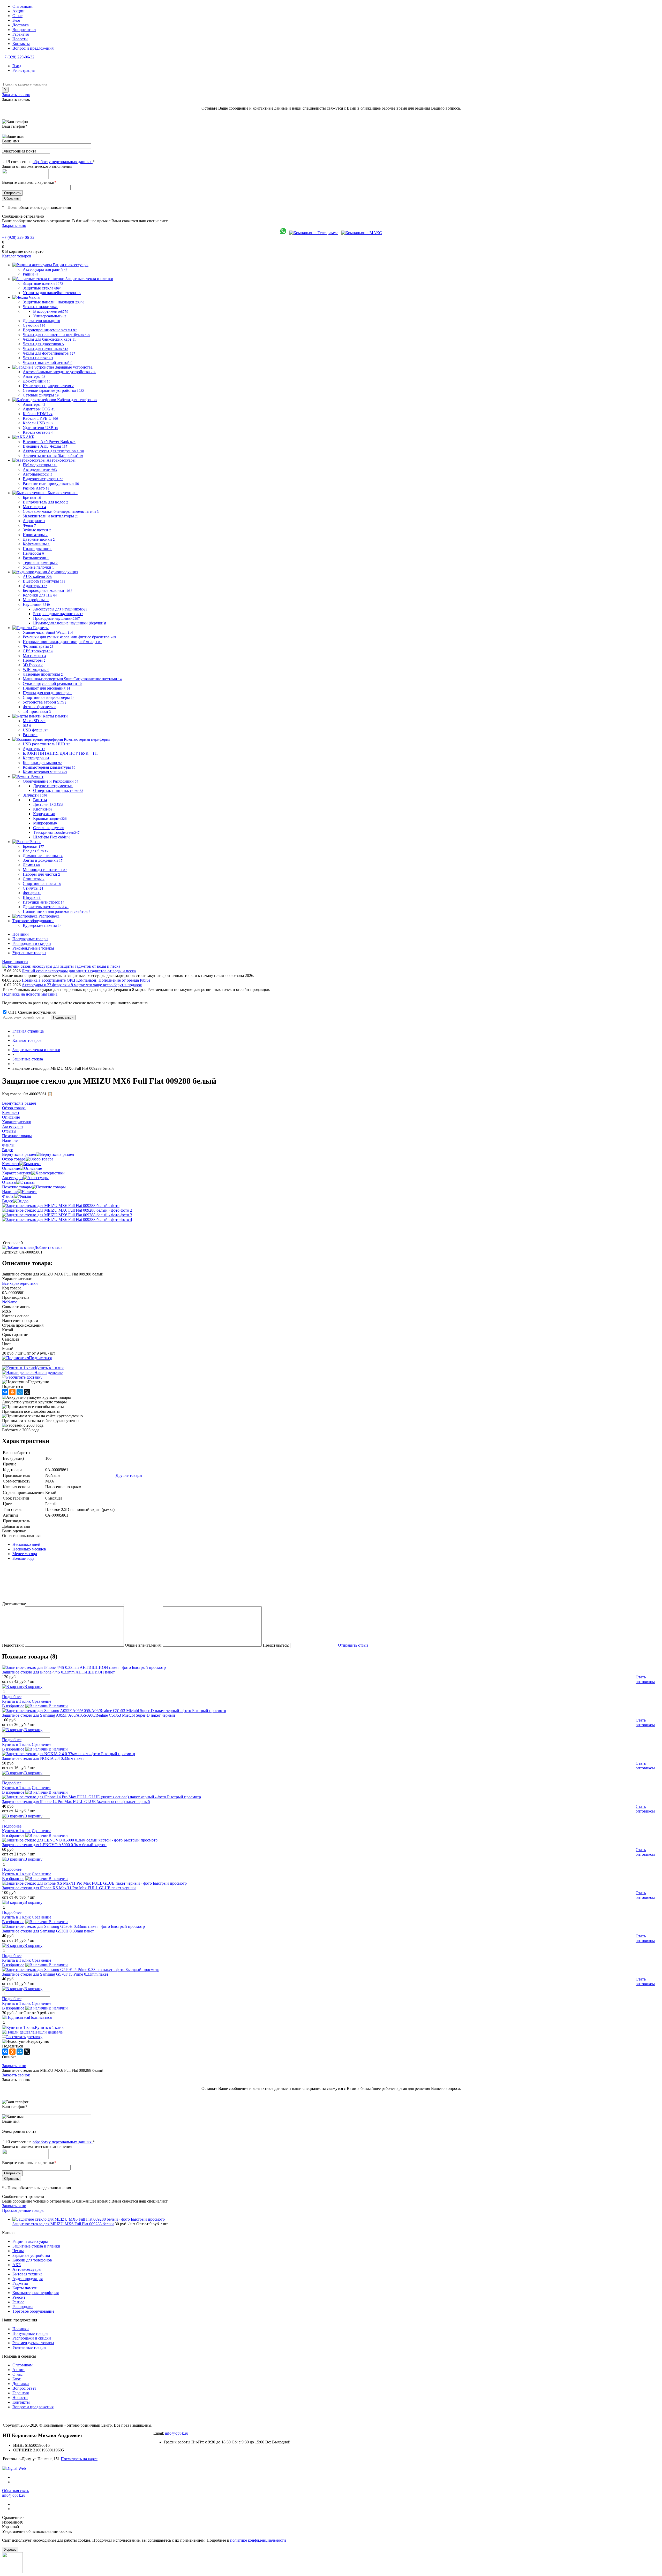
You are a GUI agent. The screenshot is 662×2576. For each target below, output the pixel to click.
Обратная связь (16, 2491)
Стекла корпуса (49, 828)
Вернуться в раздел (19, 1154)
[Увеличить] (61, 1206)
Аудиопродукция (28, 2279)
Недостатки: (13, 1645)
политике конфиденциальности (258, 2540)
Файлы (8, 1196)
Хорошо (10, 2550)
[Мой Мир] (20, 1392)
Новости (20, 39)
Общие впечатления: (143, 1645)
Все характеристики (20, 1283)
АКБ (17, 2265)
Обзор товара (14, 1159)
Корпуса (44, 814)
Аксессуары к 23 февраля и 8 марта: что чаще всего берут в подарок (82, 985)
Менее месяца (25, 1554)
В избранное (13, 1706)
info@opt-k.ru (177, 2433)
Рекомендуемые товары (33, 948)
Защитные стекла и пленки (36, 2246)
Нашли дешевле (48, 1373)
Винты (40, 800)
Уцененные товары (29, 953)
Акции (18, 11)
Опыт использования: (21, 1536)
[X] (27, 1392)
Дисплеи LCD (48, 804)
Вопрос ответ (24, 30)
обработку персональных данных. (63, 162)
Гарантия (21, 34)
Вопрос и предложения (33, 48)
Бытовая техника (27, 2274)
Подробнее (12, 1697)
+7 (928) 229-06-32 (18, 57)
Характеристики (17, 1173)
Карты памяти (25, 2288)
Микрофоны (45, 823)
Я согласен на (51, 162)
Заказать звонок (16, 95)
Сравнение (42, 1701)
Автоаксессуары (27, 2269)
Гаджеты (20, 2283)
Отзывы (9, 1182)
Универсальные (50, 316)
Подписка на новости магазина (30, 994)
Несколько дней (26, 1544)
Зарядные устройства (31, 2255)
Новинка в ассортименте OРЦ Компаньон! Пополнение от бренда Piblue (86, 980)
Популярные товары (30, 939)
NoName (10, 1302)
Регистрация (24, 70)
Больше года (23, 1558)
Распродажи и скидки (32, 943)
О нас (17, 16)
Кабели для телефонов (32, 2260)
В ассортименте (51, 311)
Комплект (11, 1164)
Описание (11, 1168)
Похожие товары (17, 1187)
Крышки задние (50, 818)
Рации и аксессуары (30, 2241)
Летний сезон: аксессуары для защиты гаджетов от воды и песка (79, 971)
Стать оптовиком (645, 1679)
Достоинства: (14, 1604)
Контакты (21, 44)
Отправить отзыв (353, 1645)
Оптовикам (22, 6)
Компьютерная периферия (36, 2293)
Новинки (21, 934)
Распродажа (23, 2307)
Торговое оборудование (33, 2311)
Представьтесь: (276, 1645)
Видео (8, 1201)
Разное (18, 2302)
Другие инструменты (53, 786)
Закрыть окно (14, 226)
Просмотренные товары (23, 2210)
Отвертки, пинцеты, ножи (58, 790)
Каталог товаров (17, 256)
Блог (17, 20)
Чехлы (18, 2251)
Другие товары (129, 1475)
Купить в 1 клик (49, 1368)
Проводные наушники (57, 618)
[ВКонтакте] (5, 1392)
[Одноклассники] (12, 1392)
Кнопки (43, 809)
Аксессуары (13, 1178)
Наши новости (15, 962)
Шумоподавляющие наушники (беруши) (70, 623)
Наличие (10, 1192)
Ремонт (19, 2297)
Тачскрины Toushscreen (56, 832)
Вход (17, 66)
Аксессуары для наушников (60, 609)
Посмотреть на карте (79, 2459)
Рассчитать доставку (24, 1377)
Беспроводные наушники (58, 614)
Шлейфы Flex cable (52, 837)
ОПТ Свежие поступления (31, 1012)
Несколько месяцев (29, 1549)
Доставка (21, 25)
